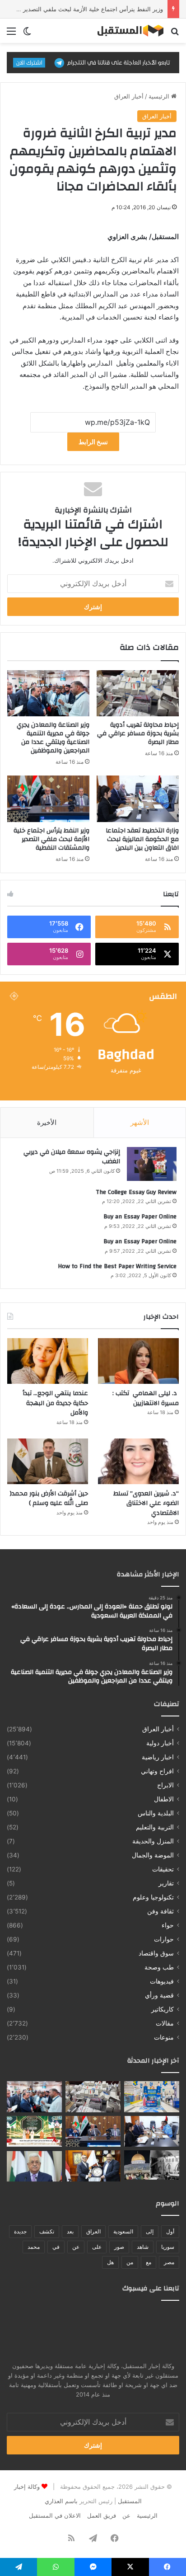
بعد (70, 2231)
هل (110, 2262)
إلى (150, 2231)
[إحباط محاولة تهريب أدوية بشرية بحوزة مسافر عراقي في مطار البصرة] (138, 693)
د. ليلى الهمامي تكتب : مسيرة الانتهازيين (146, 1398)
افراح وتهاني (157, 1771)
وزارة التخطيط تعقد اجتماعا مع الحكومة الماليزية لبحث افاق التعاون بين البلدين (142, 839)
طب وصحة (159, 1967)
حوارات (164, 1939)
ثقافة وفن (160, 1911)
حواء (168, 1925)
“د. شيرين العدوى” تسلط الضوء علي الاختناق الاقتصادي (146, 1503)
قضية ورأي (159, 1995)
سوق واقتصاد (156, 1953)
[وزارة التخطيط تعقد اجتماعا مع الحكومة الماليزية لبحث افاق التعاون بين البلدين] (138, 799)
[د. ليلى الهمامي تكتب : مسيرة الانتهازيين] (138, 1361)
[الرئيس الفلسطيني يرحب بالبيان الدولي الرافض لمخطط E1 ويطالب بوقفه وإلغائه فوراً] (34, 2166)
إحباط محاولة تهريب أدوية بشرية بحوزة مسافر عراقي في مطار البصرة (138, 733)
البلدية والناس (156, 1813)
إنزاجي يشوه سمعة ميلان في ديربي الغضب (72, 1157)
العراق (93, 2231)
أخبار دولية (160, 1743)
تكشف (47, 2231)
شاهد (143, 2247)
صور (119, 2247)
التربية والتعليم (155, 1827)
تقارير (166, 1883)
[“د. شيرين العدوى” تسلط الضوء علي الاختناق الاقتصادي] (138, 1461)
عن (76, 2247)
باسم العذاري (61, 2501)
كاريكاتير (163, 2009)
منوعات (164, 2037)
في (56, 2247)
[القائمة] (11, 34)
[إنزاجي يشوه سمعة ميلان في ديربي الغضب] (152, 1164)
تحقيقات (163, 1869)
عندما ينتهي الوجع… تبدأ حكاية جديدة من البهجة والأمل (55, 1403)
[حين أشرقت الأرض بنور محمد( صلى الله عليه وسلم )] (48, 1461)
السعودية (123, 2231)
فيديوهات (162, 1981)
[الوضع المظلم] (27, 34)
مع (149, 2262)
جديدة (20, 2231)
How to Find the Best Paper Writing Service (117, 1266)
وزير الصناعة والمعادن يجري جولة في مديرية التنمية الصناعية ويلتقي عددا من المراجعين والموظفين (53, 738)
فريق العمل (102, 2515)
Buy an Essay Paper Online (140, 1217)
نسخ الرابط (93, 442)
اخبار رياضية (158, 1757)
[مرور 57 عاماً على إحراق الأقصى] (152, 2165)
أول (170, 2231)
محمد (34, 2247)
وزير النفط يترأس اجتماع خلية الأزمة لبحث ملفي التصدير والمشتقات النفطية (51, 839)
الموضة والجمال (153, 1855)
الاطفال (164, 1799)
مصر (169, 2262)
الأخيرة (47, 1122)
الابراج (165, 1785)
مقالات (165, 2023)
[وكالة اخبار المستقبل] (127, 31)
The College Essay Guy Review (136, 1192)
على (97, 2247)
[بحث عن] (175, 34)
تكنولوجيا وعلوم (153, 1897)
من (130, 2262)
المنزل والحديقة (153, 1841)
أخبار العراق (129, 96)
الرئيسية (160, 96)
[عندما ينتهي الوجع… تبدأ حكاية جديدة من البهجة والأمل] (48, 1361)
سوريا (168, 2247)
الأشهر (140, 1122)
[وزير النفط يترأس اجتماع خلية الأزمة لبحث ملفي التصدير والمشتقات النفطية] (48, 799)
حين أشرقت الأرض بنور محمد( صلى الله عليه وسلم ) (49, 1499)
